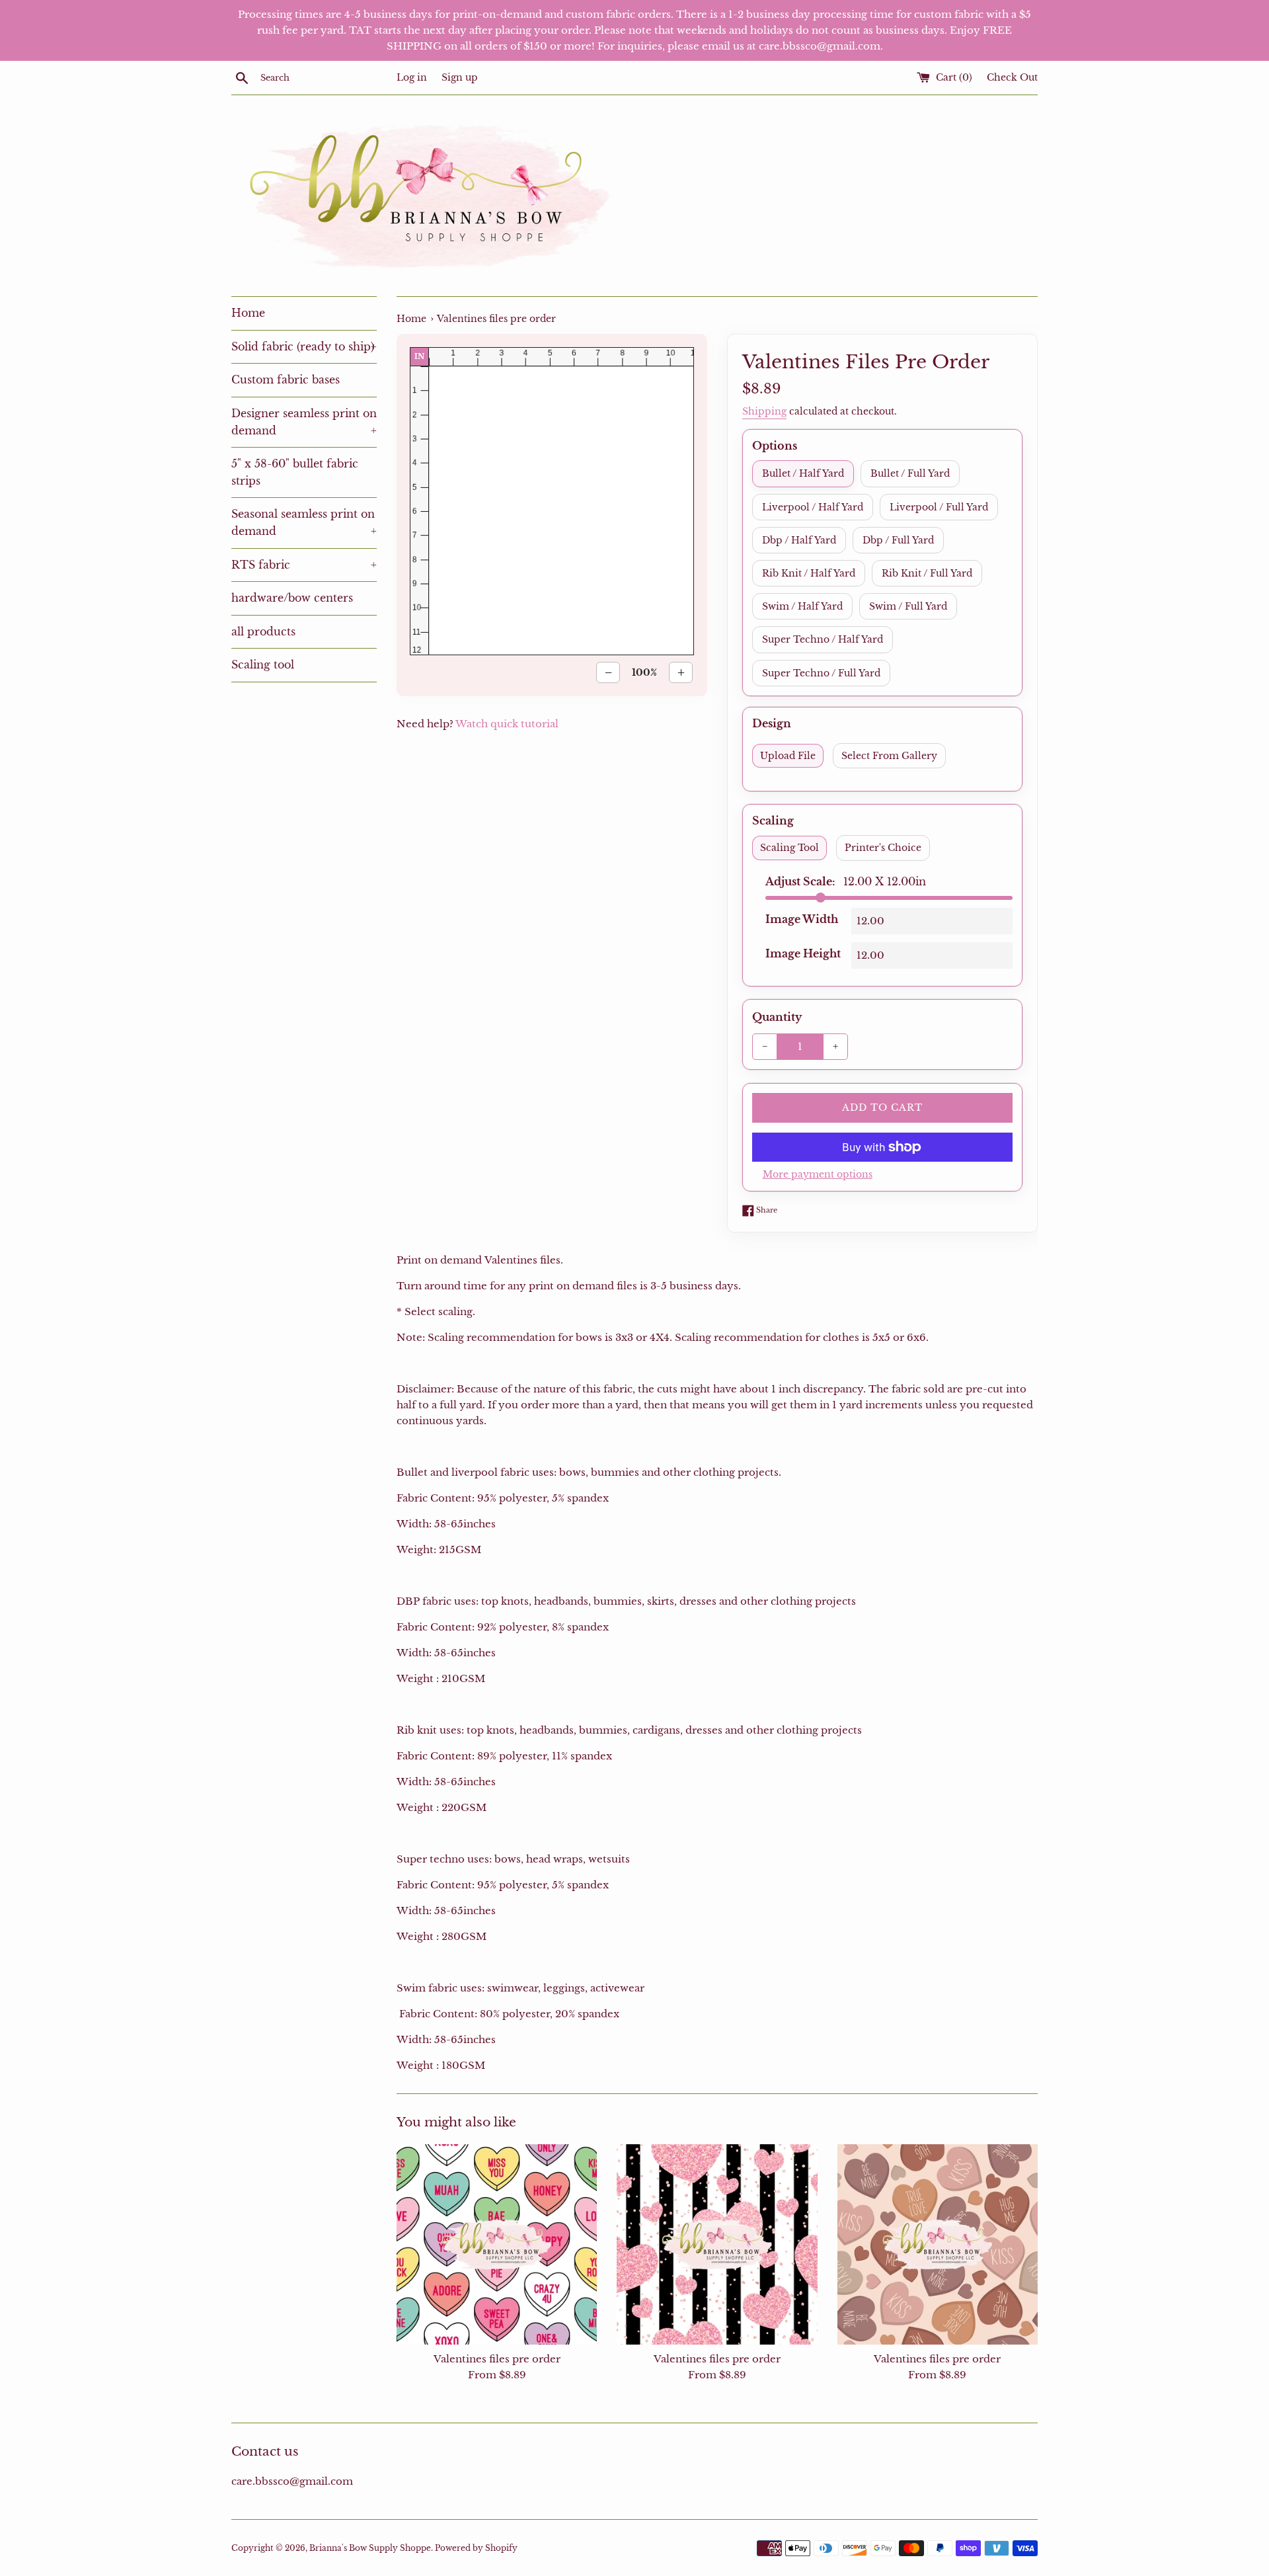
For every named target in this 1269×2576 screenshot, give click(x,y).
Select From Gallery (889, 756)
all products (263, 631)
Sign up (460, 78)
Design (772, 723)
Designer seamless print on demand (304, 422)
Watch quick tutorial (507, 724)
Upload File (788, 756)
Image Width (802, 919)
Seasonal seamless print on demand (304, 522)
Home (248, 313)
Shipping (764, 411)
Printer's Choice (883, 848)
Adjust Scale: (846, 881)
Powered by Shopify (476, 2548)
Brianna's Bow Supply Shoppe (370, 2548)
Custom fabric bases (286, 380)
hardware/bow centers (292, 598)
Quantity (777, 1017)
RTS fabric (304, 565)
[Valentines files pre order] (497, 2244)
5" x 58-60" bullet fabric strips (295, 472)
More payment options (818, 1174)
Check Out (1012, 78)
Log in (412, 78)
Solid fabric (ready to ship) (304, 346)
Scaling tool (263, 664)
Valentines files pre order (497, 2359)
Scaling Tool (789, 848)
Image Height (803, 953)
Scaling (773, 821)
